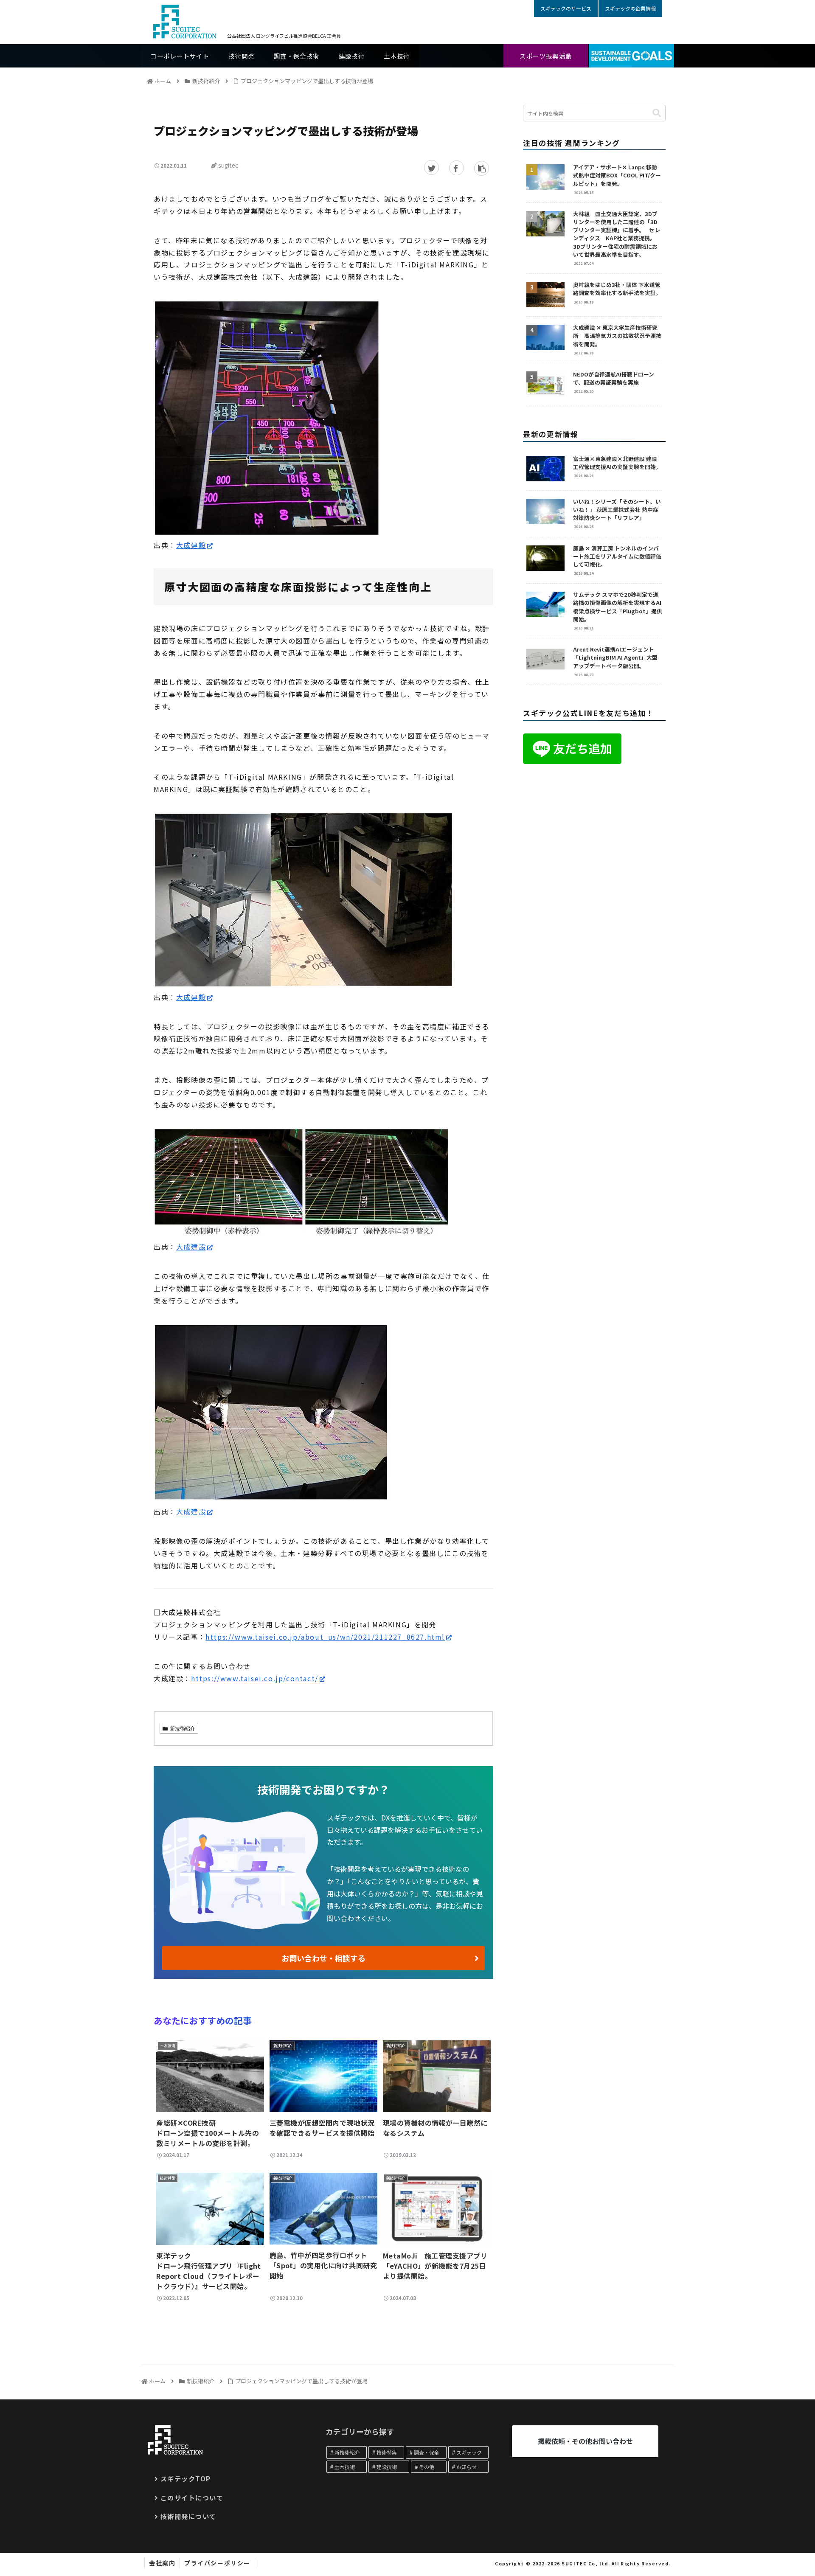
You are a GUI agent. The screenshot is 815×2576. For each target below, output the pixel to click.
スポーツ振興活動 (546, 56)
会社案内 (162, 2563)
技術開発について (188, 2516)
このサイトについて (192, 2497)
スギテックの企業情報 (630, 8)
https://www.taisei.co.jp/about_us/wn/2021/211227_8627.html (325, 1637)
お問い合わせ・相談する (323, 1958)
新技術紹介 (183, 1728)
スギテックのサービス (566, 8)
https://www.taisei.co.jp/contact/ (255, 1678)
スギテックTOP (186, 2478)
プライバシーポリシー (217, 2563)
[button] (657, 113)
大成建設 (191, 545)
